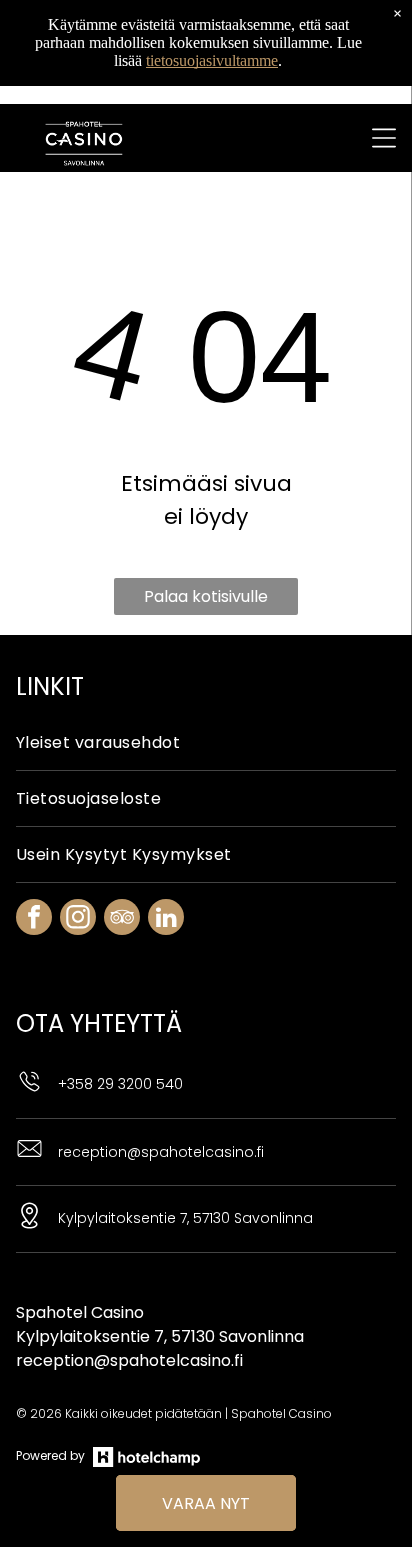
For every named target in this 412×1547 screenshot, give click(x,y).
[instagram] (78, 919)
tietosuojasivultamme (212, 60)
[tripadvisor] (122, 919)
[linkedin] (166, 919)
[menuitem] (206, 743)
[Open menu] (384, 138)
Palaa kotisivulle (206, 596)
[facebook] (34, 919)
